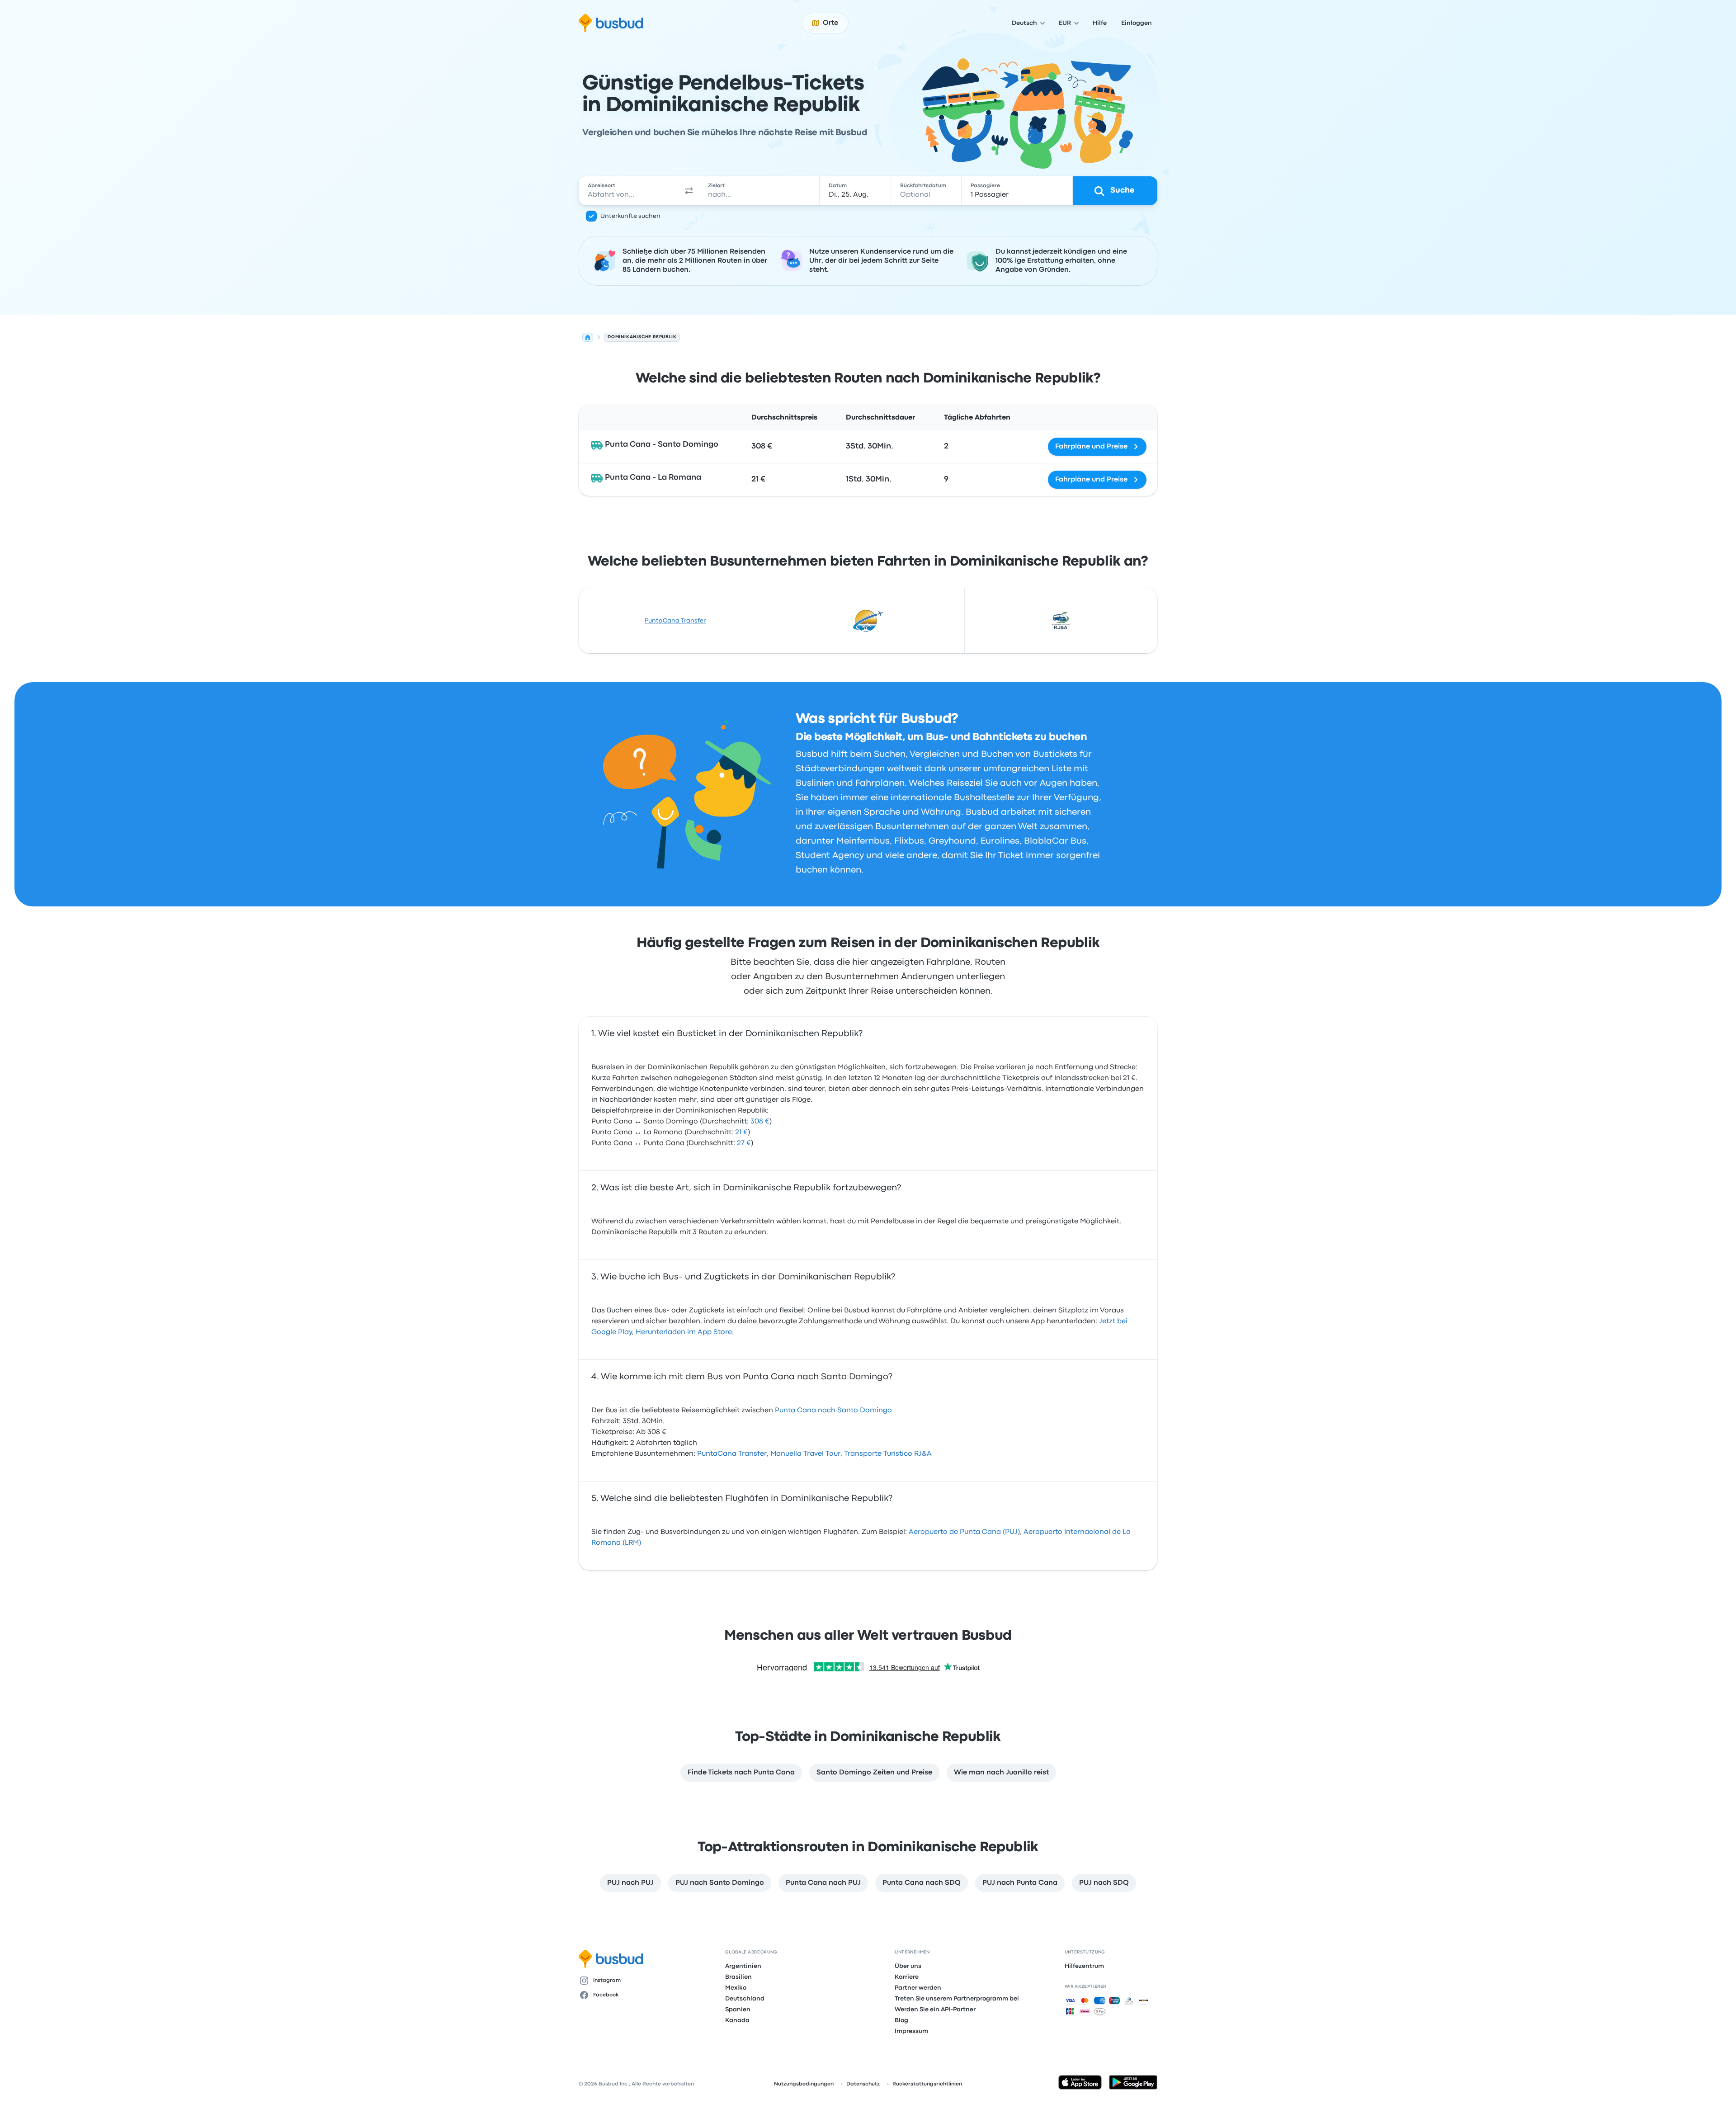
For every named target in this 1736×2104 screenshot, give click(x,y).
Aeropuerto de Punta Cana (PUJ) (964, 1532)
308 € (760, 1122)
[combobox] (629, 191)
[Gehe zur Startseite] (611, 23)
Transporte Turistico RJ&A (888, 1454)
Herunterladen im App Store (684, 1332)
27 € (744, 1143)
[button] (689, 191)
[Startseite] (588, 337)
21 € (741, 1132)
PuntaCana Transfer (675, 621)
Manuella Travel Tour (805, 1454)
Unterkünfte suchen (630, 216)
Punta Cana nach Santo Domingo (833, 1411)
